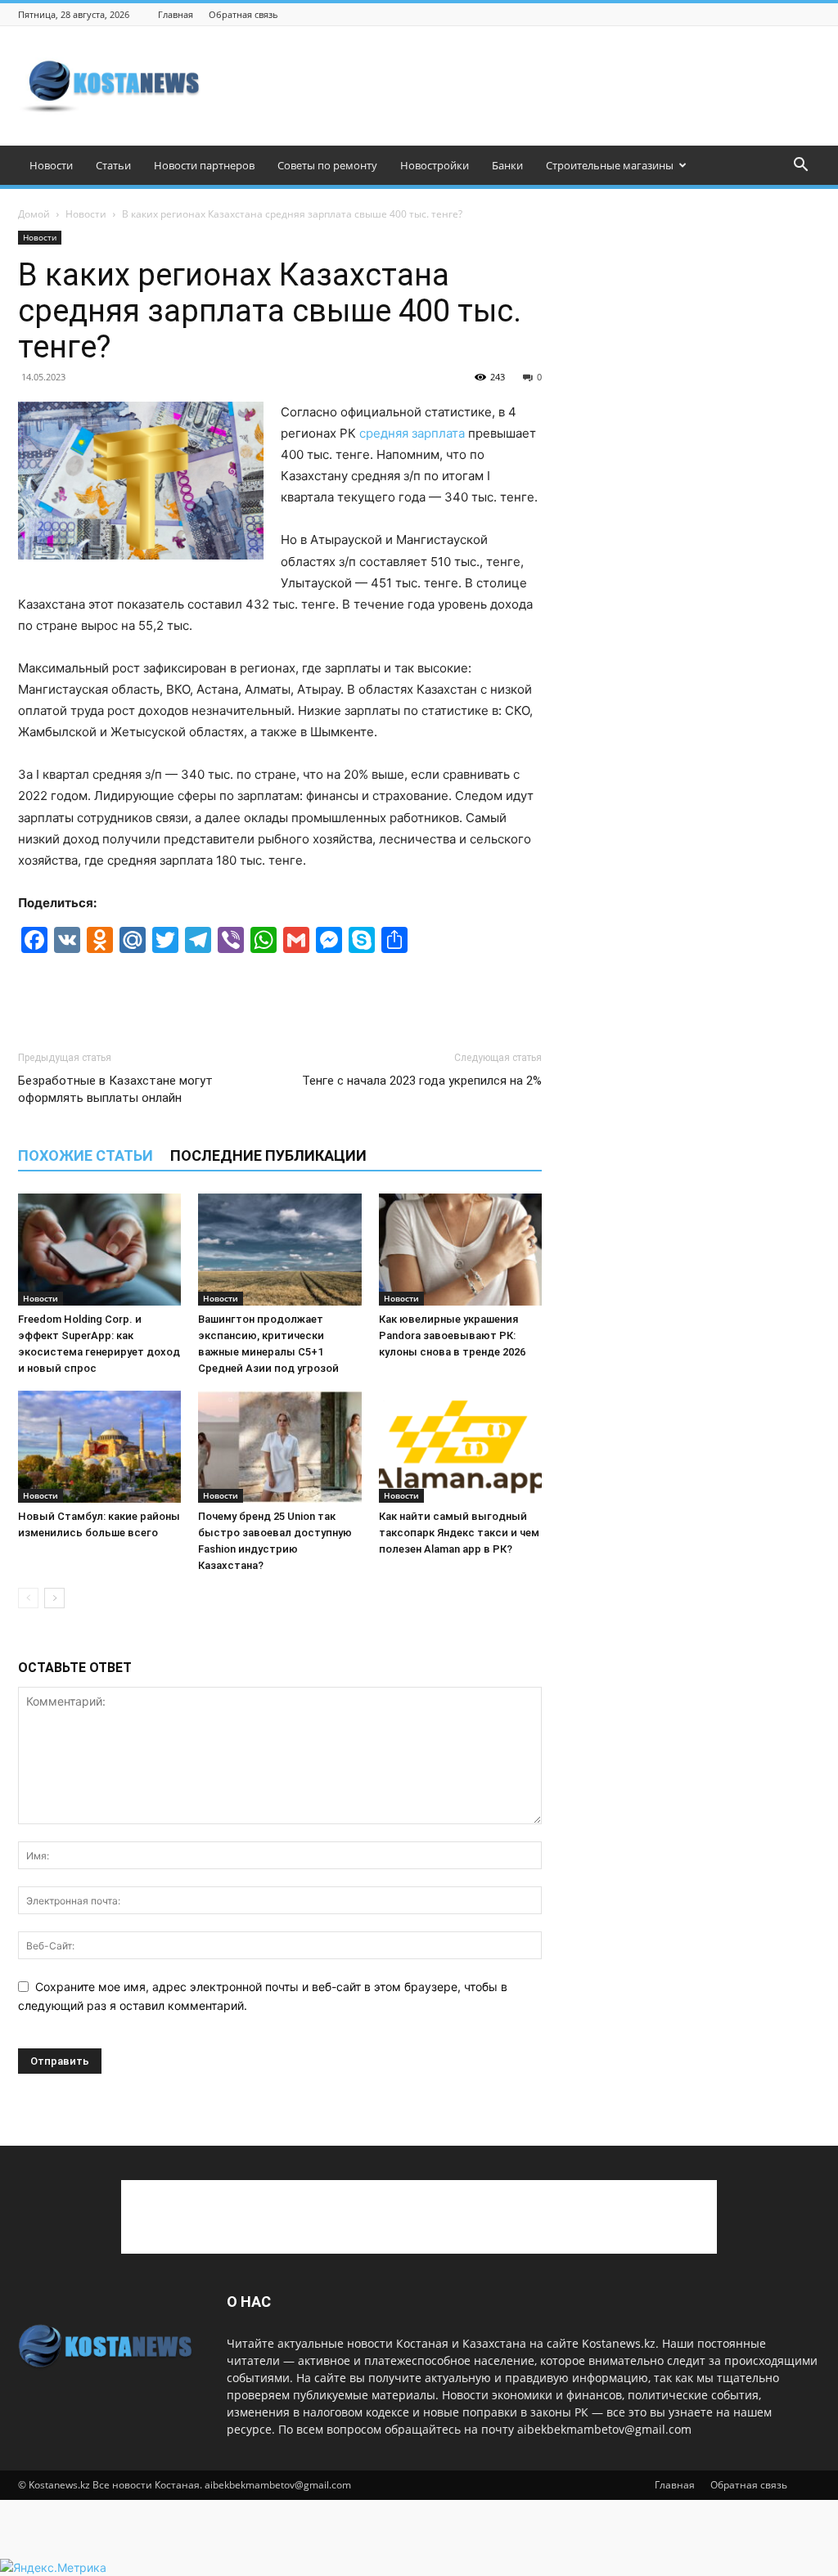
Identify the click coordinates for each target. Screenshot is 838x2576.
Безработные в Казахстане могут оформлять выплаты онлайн (115, 1089)
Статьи (113, 165)
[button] (800, 166)
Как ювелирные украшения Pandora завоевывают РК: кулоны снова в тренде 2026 (452, 1335)
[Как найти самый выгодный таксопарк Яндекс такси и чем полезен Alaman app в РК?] (460, 1447)
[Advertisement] (522, 86)
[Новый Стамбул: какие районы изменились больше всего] (99, 1447)
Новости (51, 165)
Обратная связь (243, 14)
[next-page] (54, 1598)
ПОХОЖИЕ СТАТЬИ (86, 1155)
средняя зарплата (412, 433)
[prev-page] (28, 1598)
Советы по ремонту (327, 165)
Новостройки (435, 165)
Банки (507, 165)
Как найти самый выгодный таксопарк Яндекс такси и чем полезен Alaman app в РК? (459, 1533)
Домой (34, 214)
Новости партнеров (204, 165)
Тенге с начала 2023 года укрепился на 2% (422, 1081)
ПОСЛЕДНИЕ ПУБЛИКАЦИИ (268, 1155)
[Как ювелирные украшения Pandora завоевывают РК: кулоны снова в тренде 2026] (460, 1250)
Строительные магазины (610, 165)
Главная (176, 14)
